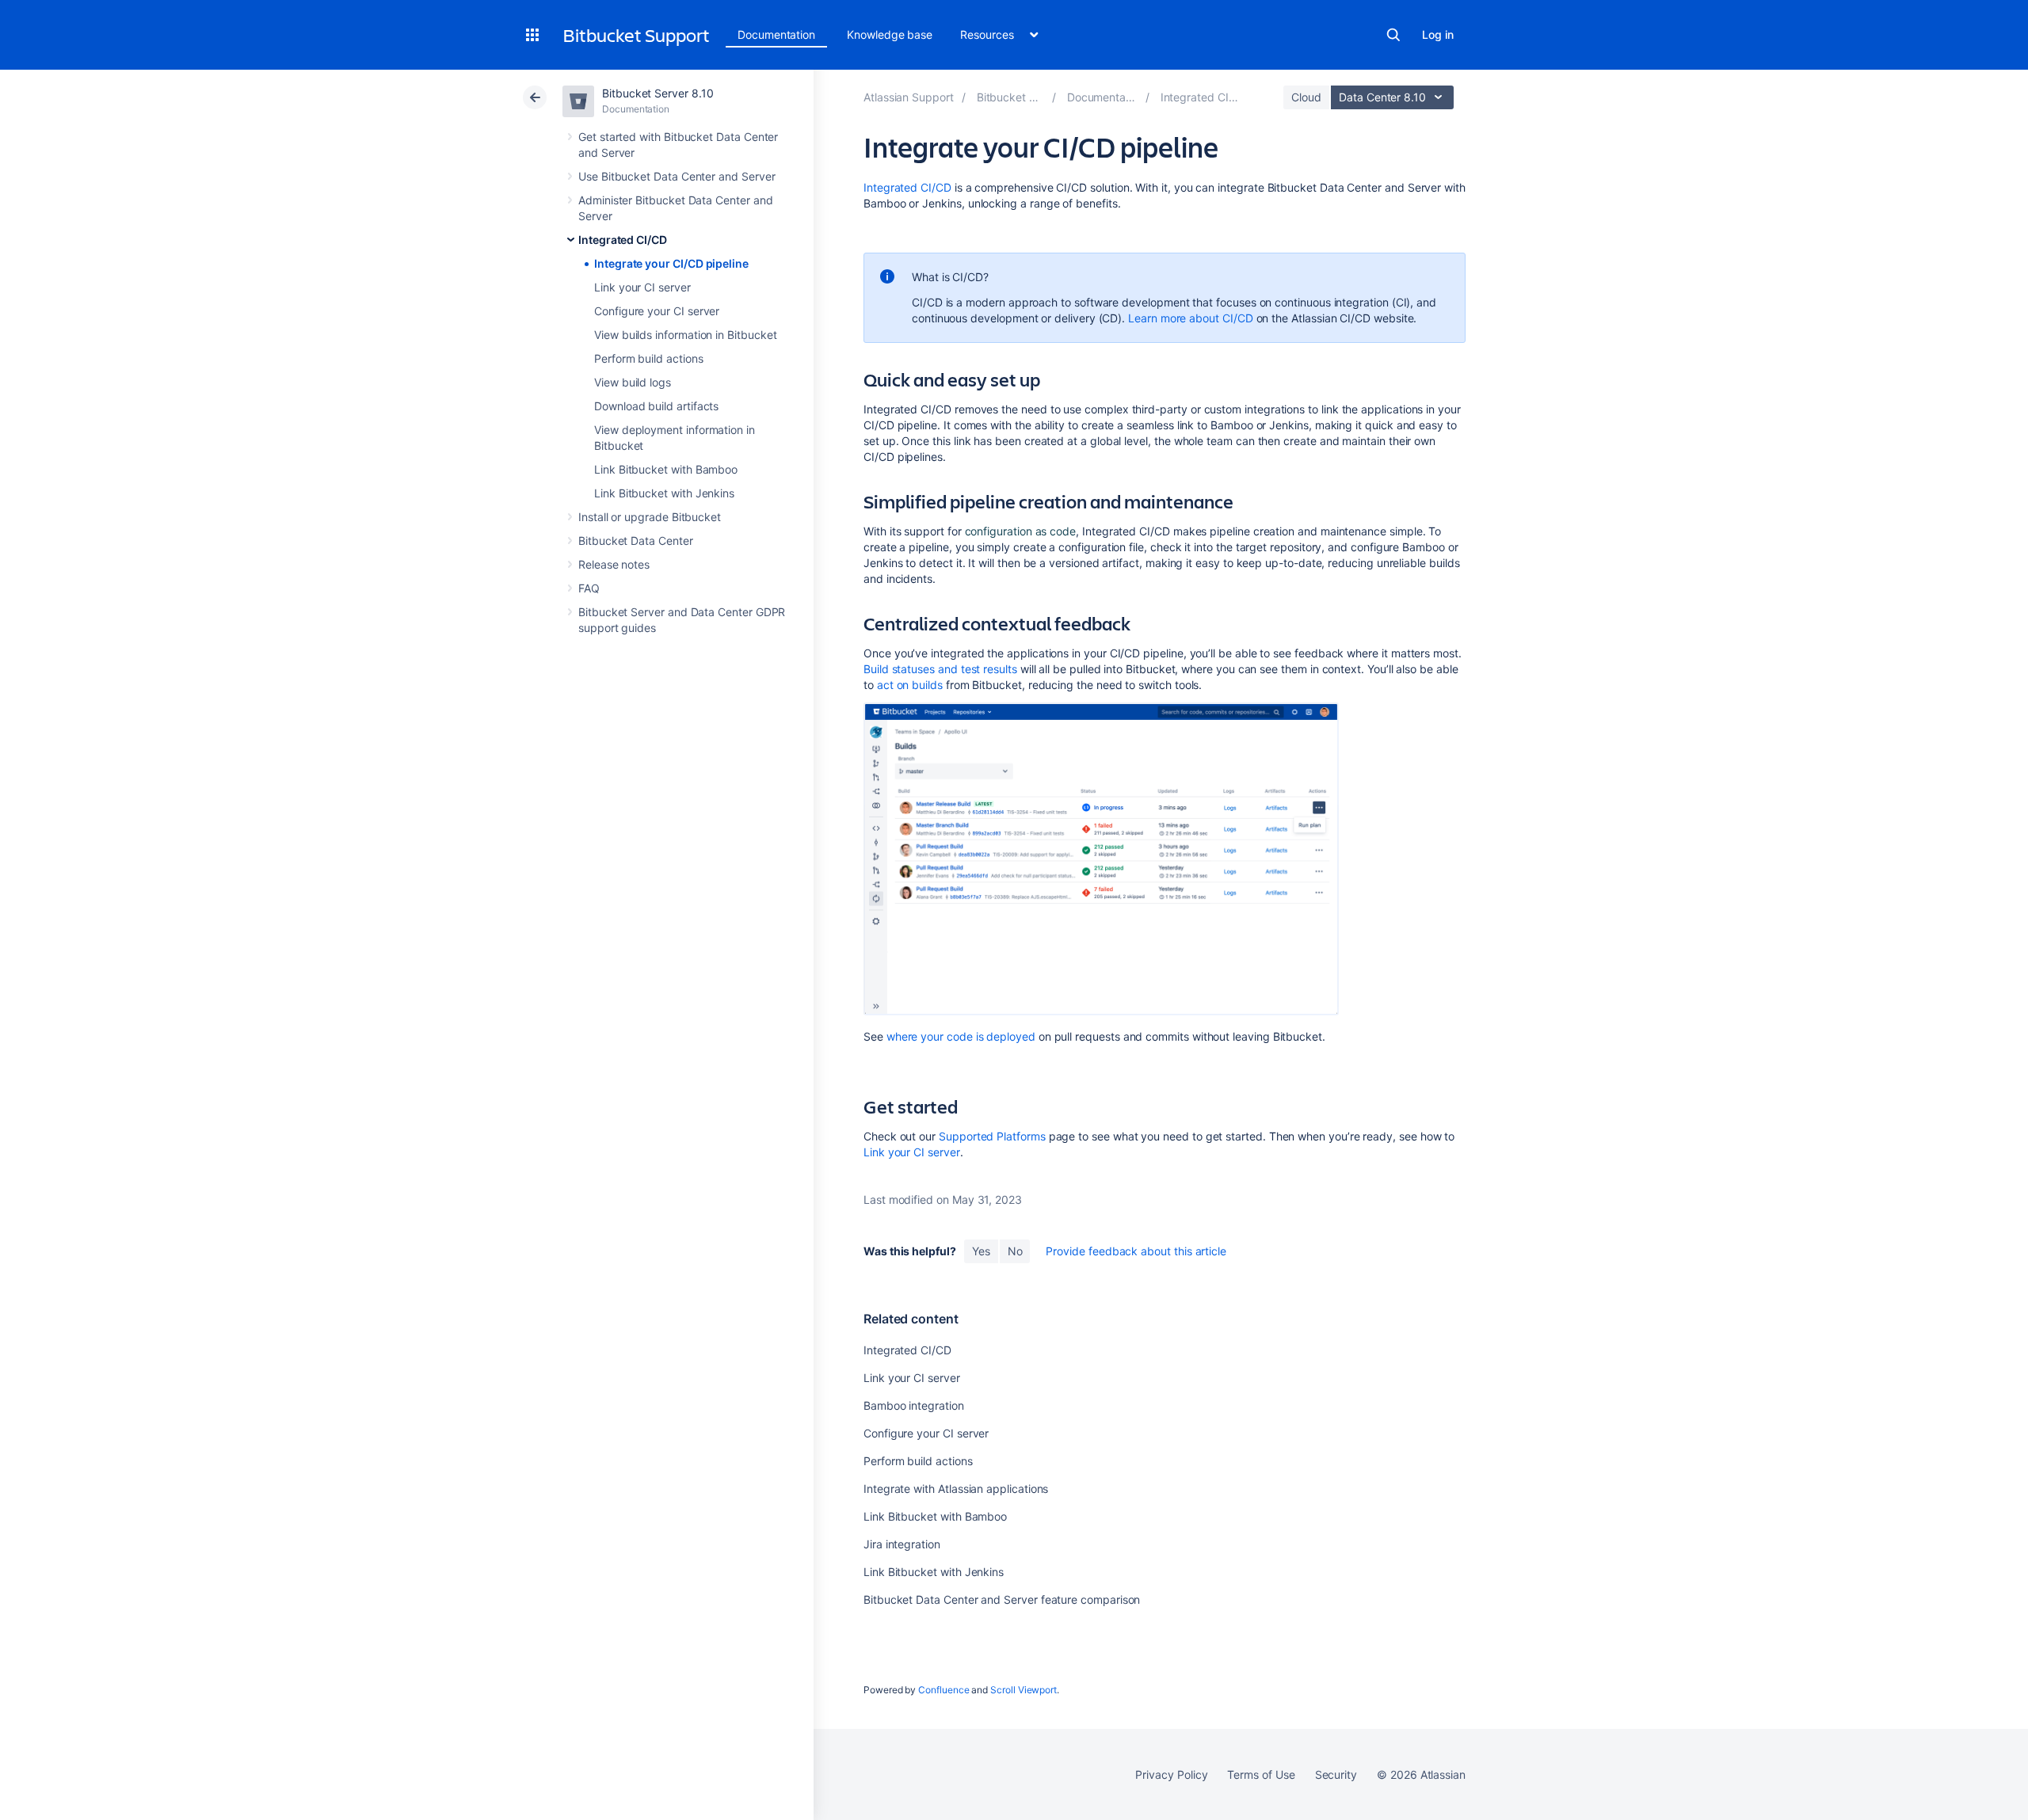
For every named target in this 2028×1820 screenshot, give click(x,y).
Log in (1438, 34)
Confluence (943, 1690)
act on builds (910, 685)
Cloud (1306, 97)
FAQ (589, 588)
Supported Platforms (992, 1136)
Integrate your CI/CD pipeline (671, 263)
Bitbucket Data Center (636, 541)
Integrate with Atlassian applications (956, 1489)
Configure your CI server (657, 311)
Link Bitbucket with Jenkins (664, 493)
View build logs (633, 382)
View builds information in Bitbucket (685, 335)
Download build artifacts (656, 406)
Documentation (776, 34)
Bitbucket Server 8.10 (658, 93)
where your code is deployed (961, 1036)
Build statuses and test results (940, 669)
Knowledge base (890, 34)
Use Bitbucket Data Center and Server (677, 176)
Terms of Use (1261, 1774)
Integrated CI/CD (623, 240)
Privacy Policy (1171, 1774)
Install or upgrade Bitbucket (650, 517)
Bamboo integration (914, 1405)
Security (1336, 1774)
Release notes (614, 564)
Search (1393, 35)
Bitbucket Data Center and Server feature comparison (1002, 1599)
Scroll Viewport (1024, 1690)
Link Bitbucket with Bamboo (666, 469)
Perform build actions (649, 358)
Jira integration (902, 1544)
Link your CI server (642, 287)
